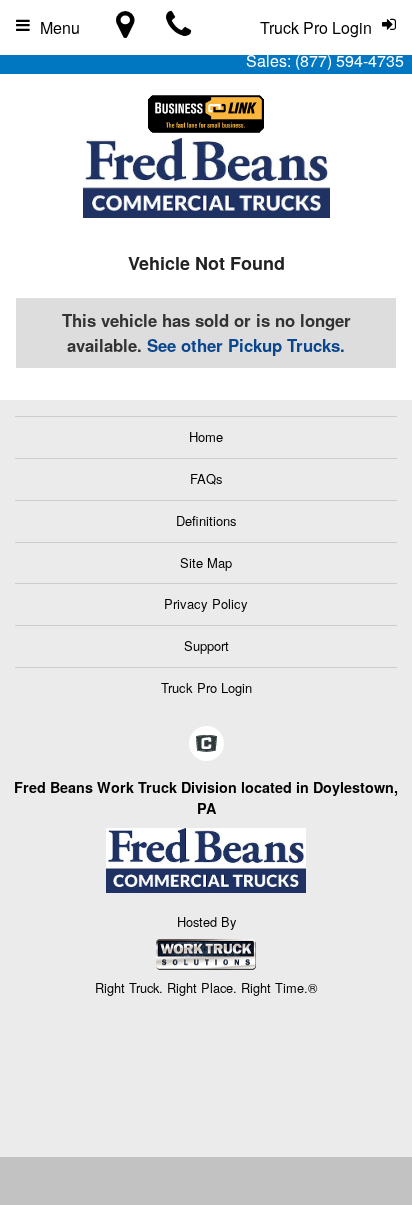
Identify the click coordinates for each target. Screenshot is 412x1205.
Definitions (206, 520)
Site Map (206, 562)
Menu (60, 27)
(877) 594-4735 (349, 60)
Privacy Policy (206, 603)
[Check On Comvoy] (206, 744)
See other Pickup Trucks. (246, 345)
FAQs (206, 478)
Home (206, 436)
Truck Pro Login (206, 687)
